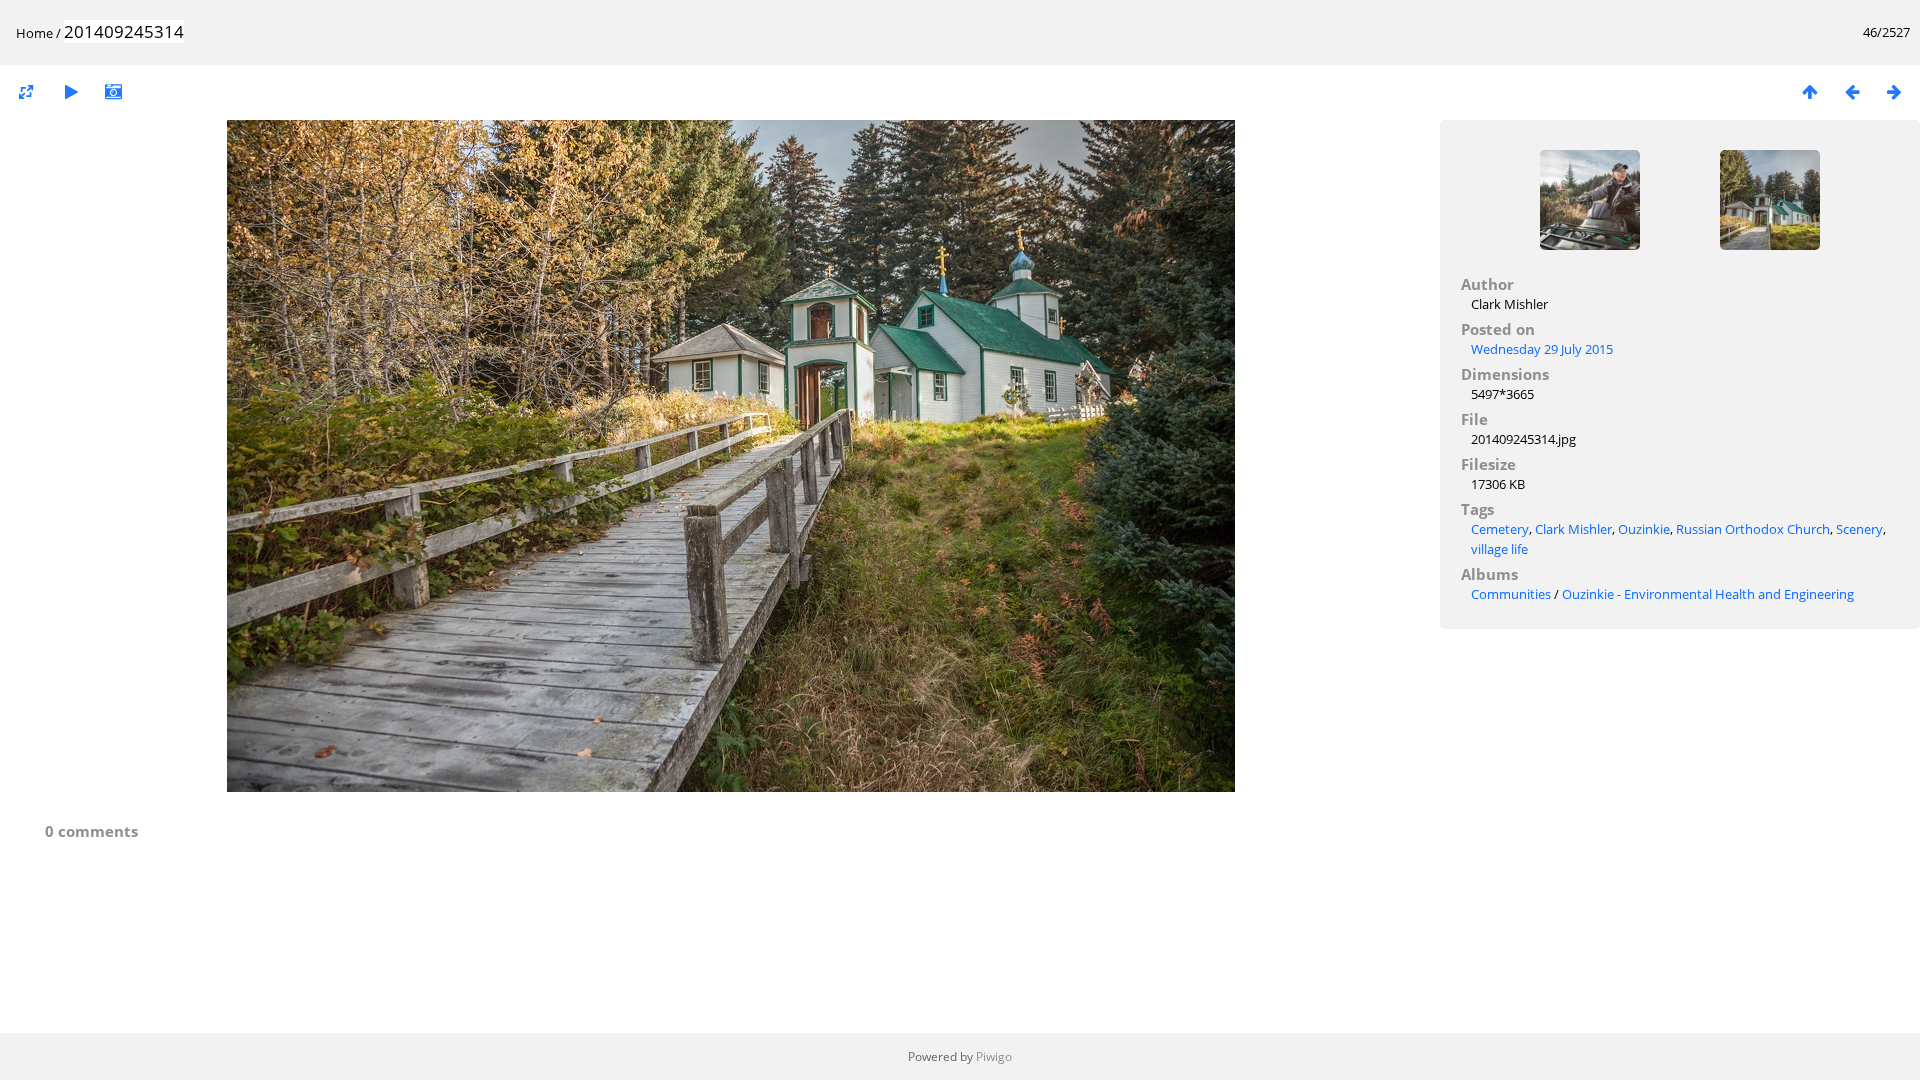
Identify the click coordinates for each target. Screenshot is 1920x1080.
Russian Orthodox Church (1753, 529)
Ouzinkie (1644, 529)
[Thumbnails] (1810, 91)
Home (34, 33)
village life (1499, 549)
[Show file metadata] (113, 91)
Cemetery (1500, 529)
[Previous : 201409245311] (1852, 91)
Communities (1511, 594)
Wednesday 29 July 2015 (1542, 349)
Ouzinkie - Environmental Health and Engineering (1708, 594)
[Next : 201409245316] (1894, 91)
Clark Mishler (1573, 529)
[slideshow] (71, 91)
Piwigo (994, 1056)
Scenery (1859, 529)
